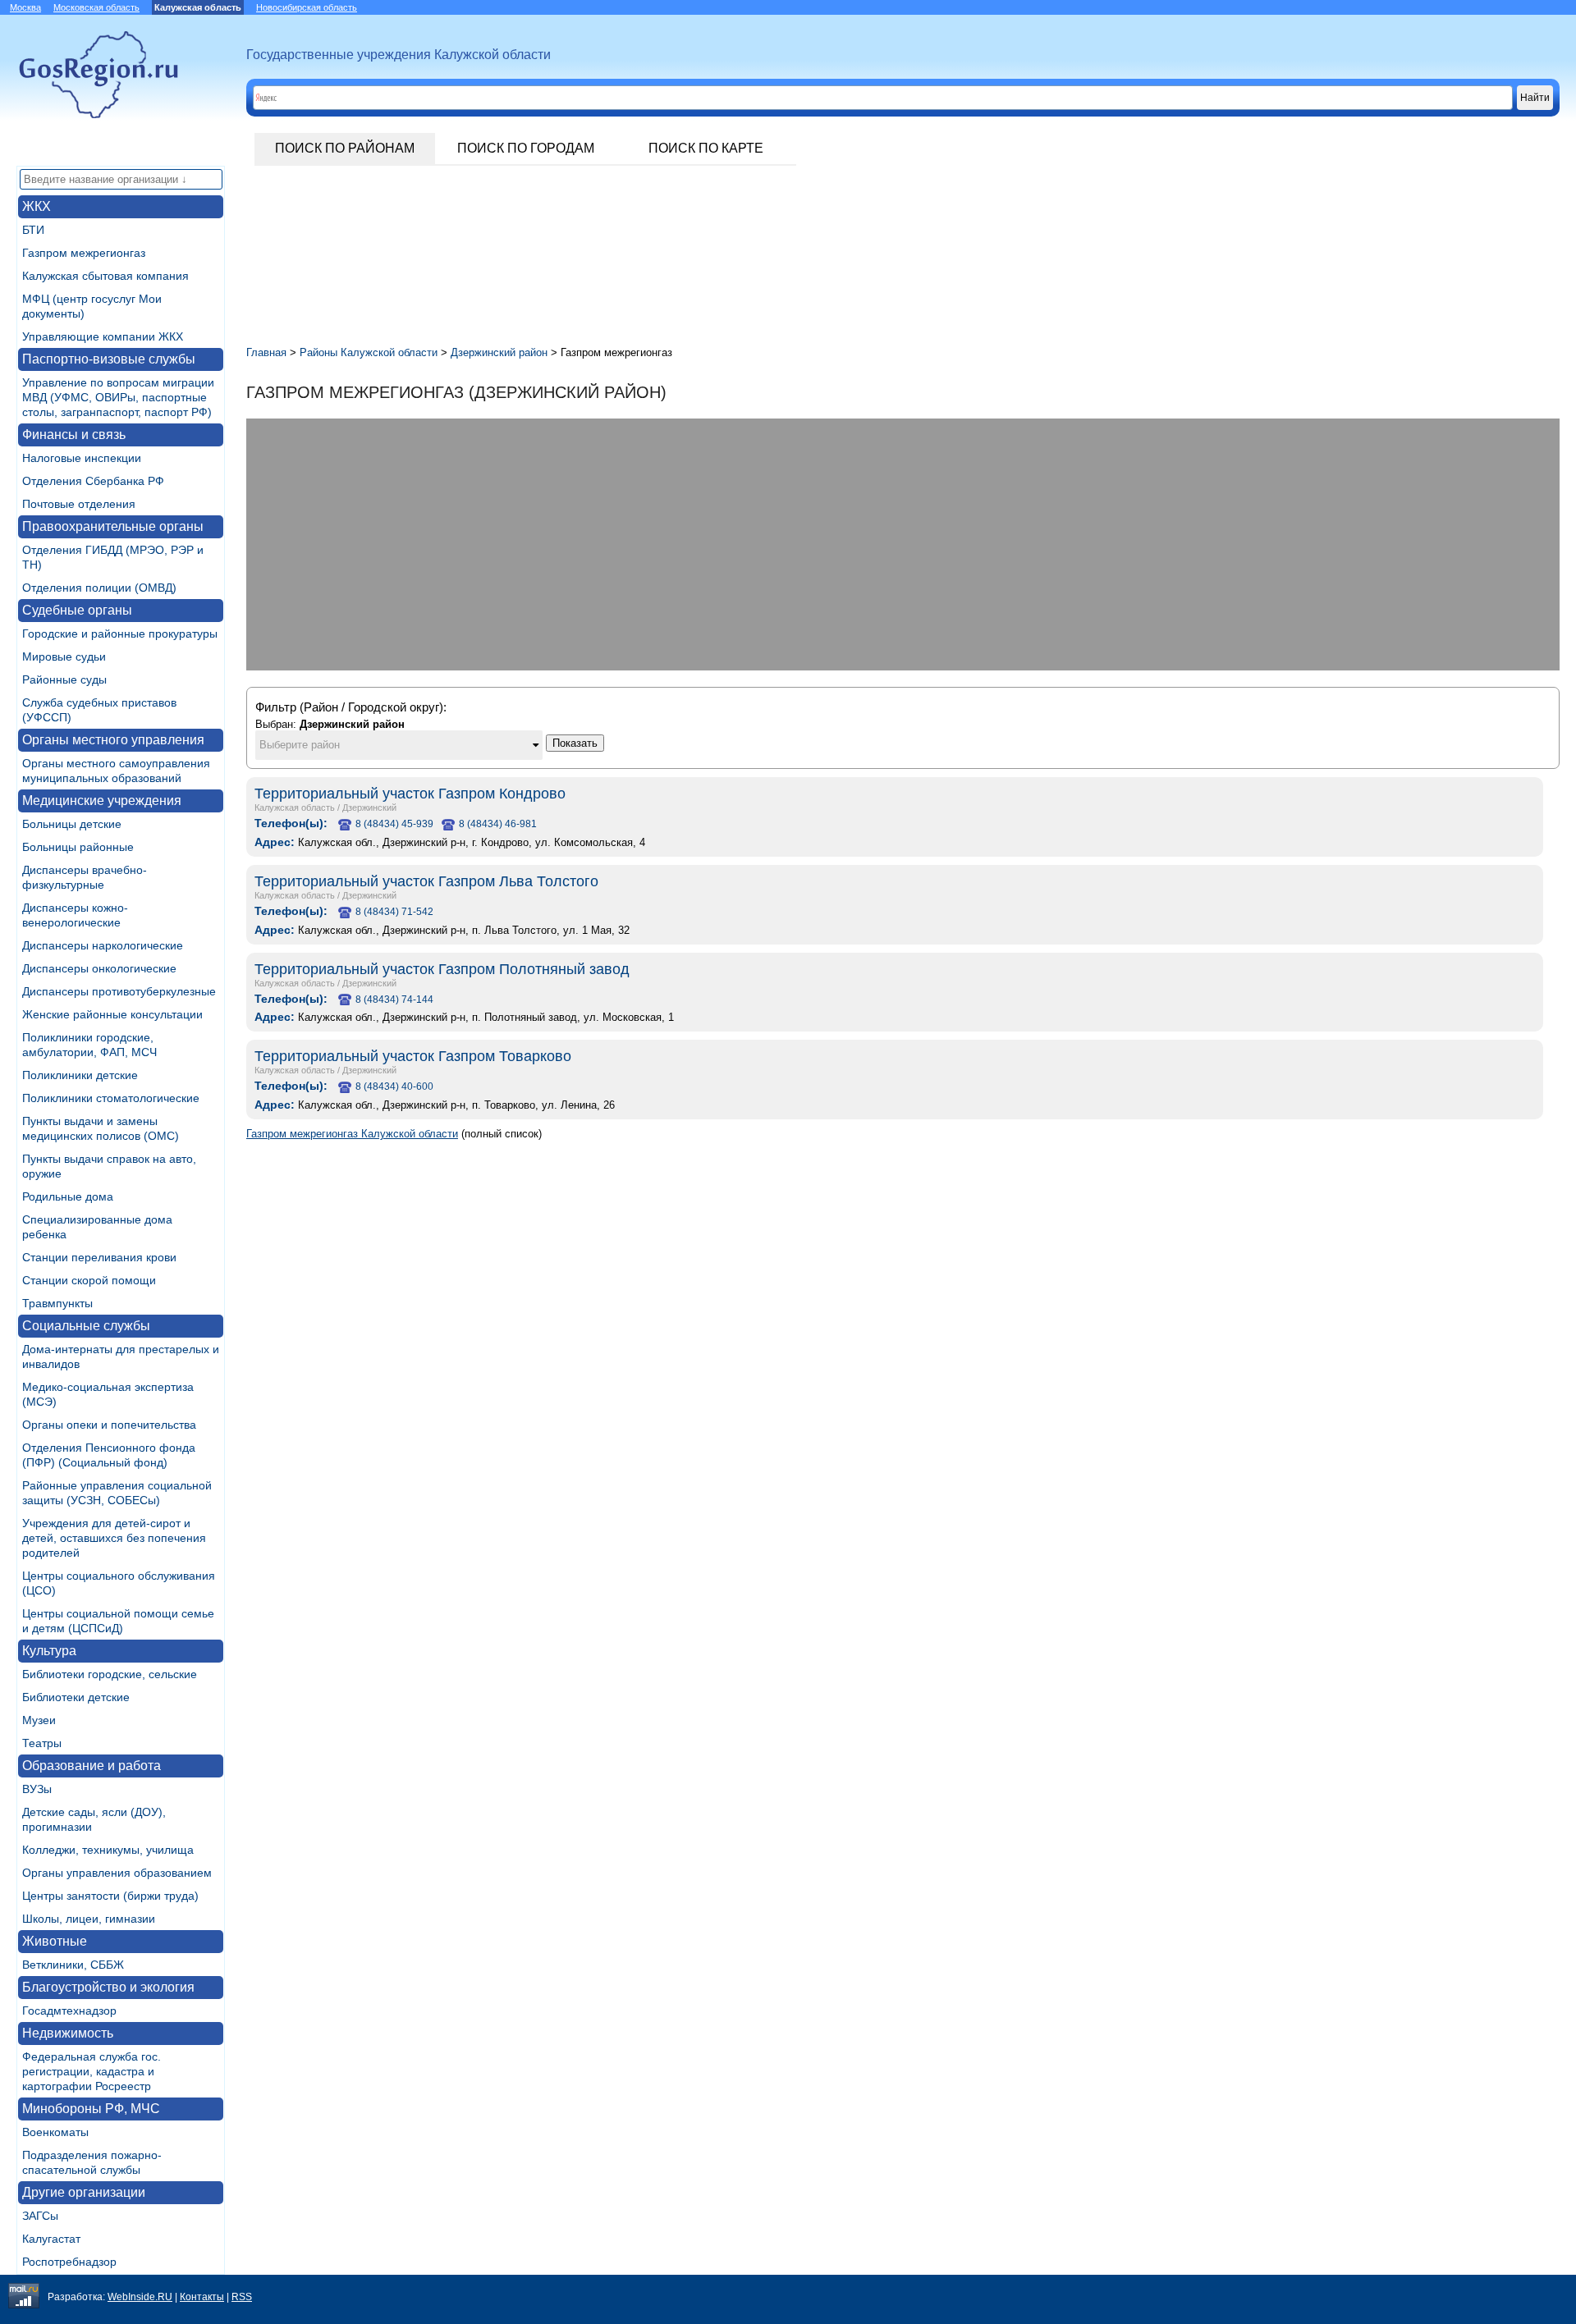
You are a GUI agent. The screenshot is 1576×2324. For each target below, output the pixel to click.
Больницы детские (72, 824)
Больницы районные (78, 847)
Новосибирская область (307, 7)
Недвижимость (68, 2033)
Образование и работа (92, 1766)
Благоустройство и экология (108, 1987)
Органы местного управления (113, 740)
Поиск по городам (526, 148)
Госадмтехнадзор (69, 2011)
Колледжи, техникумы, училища (108, 1850)
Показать (575, 743)
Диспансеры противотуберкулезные (119, 991)
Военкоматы (55, 2132)
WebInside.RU (140, 2297)
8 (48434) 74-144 (394, 1000)
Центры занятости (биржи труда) (110, 1896)
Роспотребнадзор (69, 2262)
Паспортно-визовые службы (109, 359)
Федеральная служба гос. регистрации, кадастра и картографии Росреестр (92, 2071)
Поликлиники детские (80, 1075)
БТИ (33, 230)
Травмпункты (57, 1303)
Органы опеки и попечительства (109, 1425)
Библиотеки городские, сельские (110, 1674)
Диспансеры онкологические (99, 968)
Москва (25, 7)
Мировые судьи (64, 656)
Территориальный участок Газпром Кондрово (410, 794)
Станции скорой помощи (89, 1280)
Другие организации (84, 2192)
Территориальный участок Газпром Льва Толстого (426, 881)
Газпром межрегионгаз (84, 253)
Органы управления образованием (117, 1873)
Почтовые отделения (79, 504)
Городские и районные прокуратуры (120, 634)
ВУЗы (37, 1789)
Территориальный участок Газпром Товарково (413, 1056)
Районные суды (64, 679)
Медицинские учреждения (102, 801)
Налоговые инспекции (82, 458)
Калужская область (295, 807)
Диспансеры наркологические (103, 945)
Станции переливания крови (99, 1257)
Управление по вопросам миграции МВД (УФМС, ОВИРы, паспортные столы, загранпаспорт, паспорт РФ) (118, 397)
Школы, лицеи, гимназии (89, 1919)
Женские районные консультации (112, 1014)
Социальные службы (86, 1326)
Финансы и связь (74, 435)
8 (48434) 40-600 (394, 1087)
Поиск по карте (706, 148)
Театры (42, 1743)
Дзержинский (369, 807)
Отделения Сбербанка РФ (93, 481)
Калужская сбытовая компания (105, 276)
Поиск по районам (345, 148)
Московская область (96, 7)
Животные (55, 1941)
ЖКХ (37, 206)
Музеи (39, 1720)
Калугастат (51, 2239)
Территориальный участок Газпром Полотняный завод (442, 969)
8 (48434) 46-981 (498, 824)
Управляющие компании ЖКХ (103, 336)
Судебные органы (77, 610)
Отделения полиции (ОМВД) (99, 588)
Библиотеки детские (76, 1697)
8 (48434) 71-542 (394, 912)
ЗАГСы (40, 2216)
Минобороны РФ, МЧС (91, 2109)
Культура (49, 1651)
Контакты (202, 2297)
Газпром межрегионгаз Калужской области (352, 1134)
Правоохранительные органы (113, 526)
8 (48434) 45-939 (394, 824)
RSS (242, 2297)
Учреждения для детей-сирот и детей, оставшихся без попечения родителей (114, 1538)
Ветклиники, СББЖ (73, 1965)
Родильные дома (68, 1196)
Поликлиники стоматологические (111, 1098)
